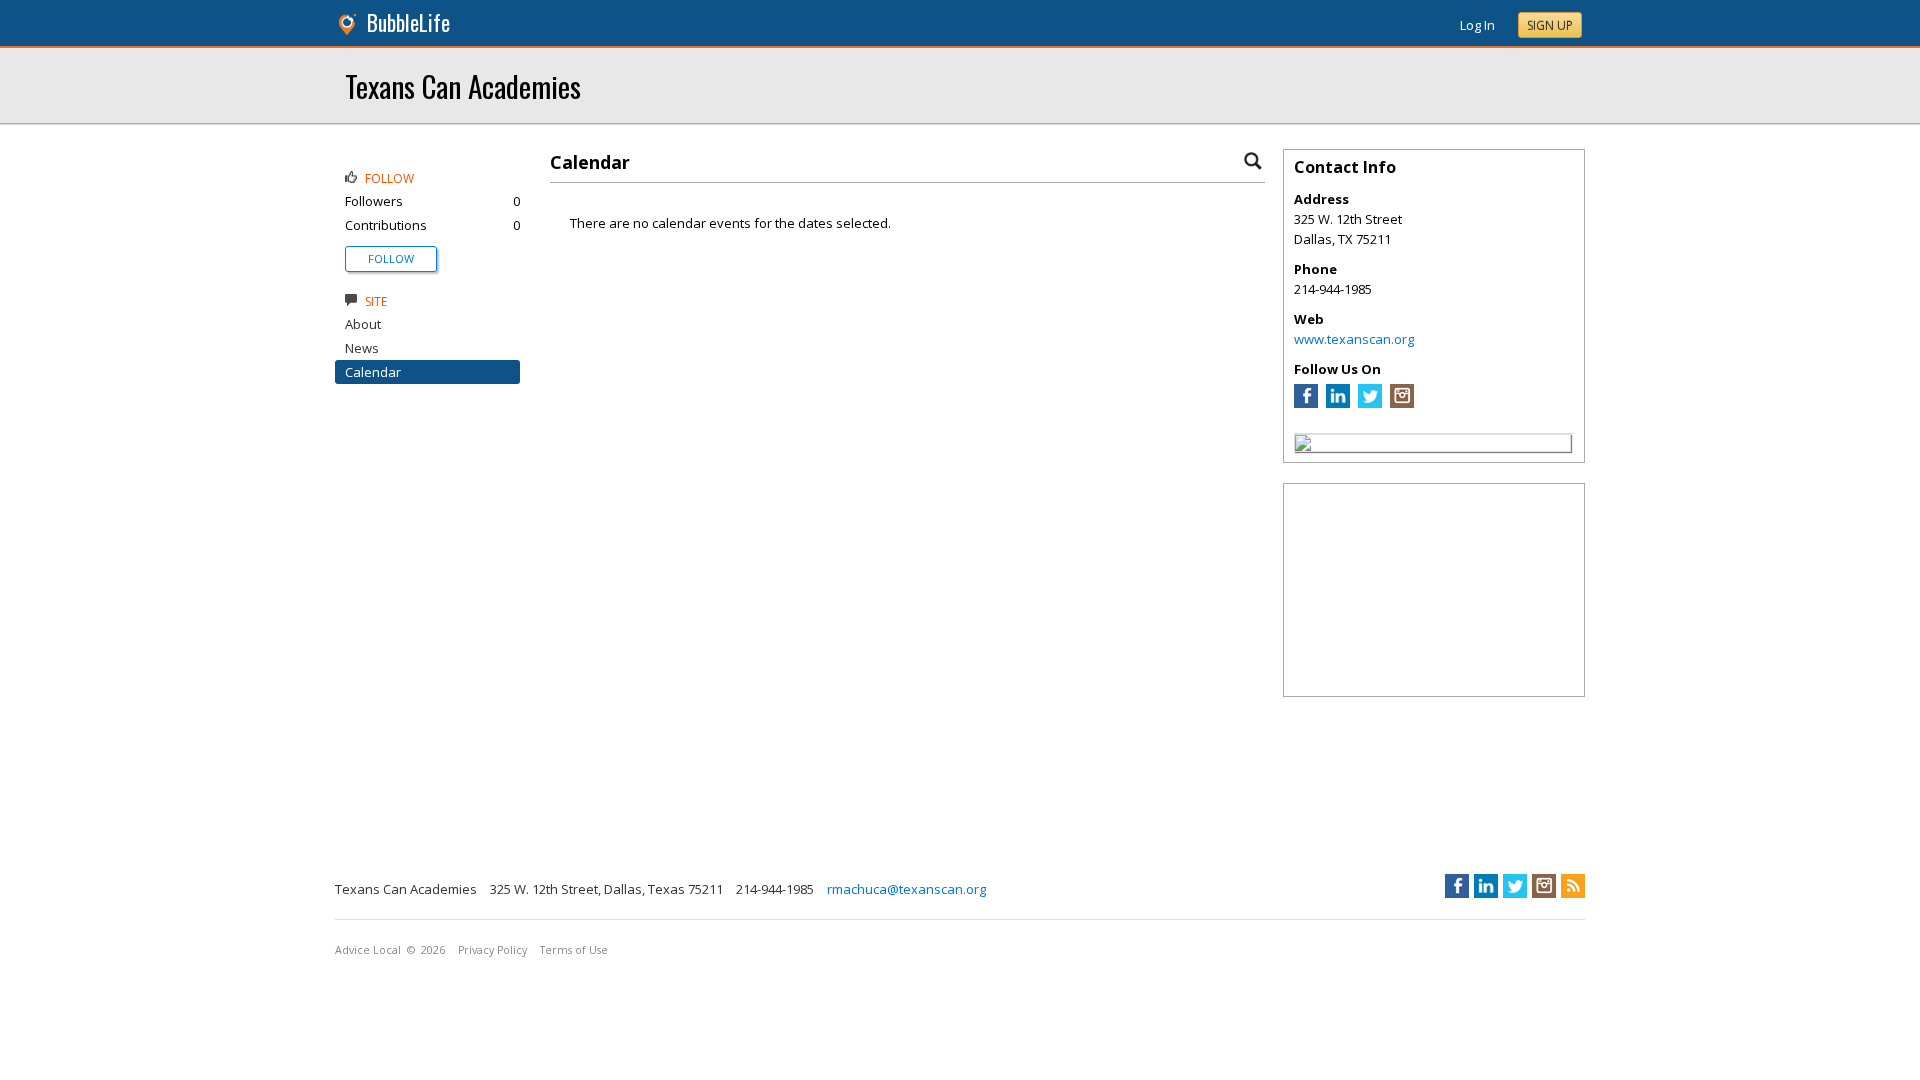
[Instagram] (1402, 403)
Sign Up (1550, 25)
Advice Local (368, 950)
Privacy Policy (492, 950)
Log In (1477, 25)
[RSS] (1573, 886)
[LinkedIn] (1338, 403)
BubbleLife (408, 22)
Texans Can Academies (463, 85)
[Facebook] (1306, 403)
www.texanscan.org (1354, 339)
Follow (391, 258)
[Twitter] (1370, 403)
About (363, 324)
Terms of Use (574, 950)
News (362, 348)
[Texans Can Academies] (1303, 446)
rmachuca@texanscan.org (906, 889)
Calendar (373, 372)
